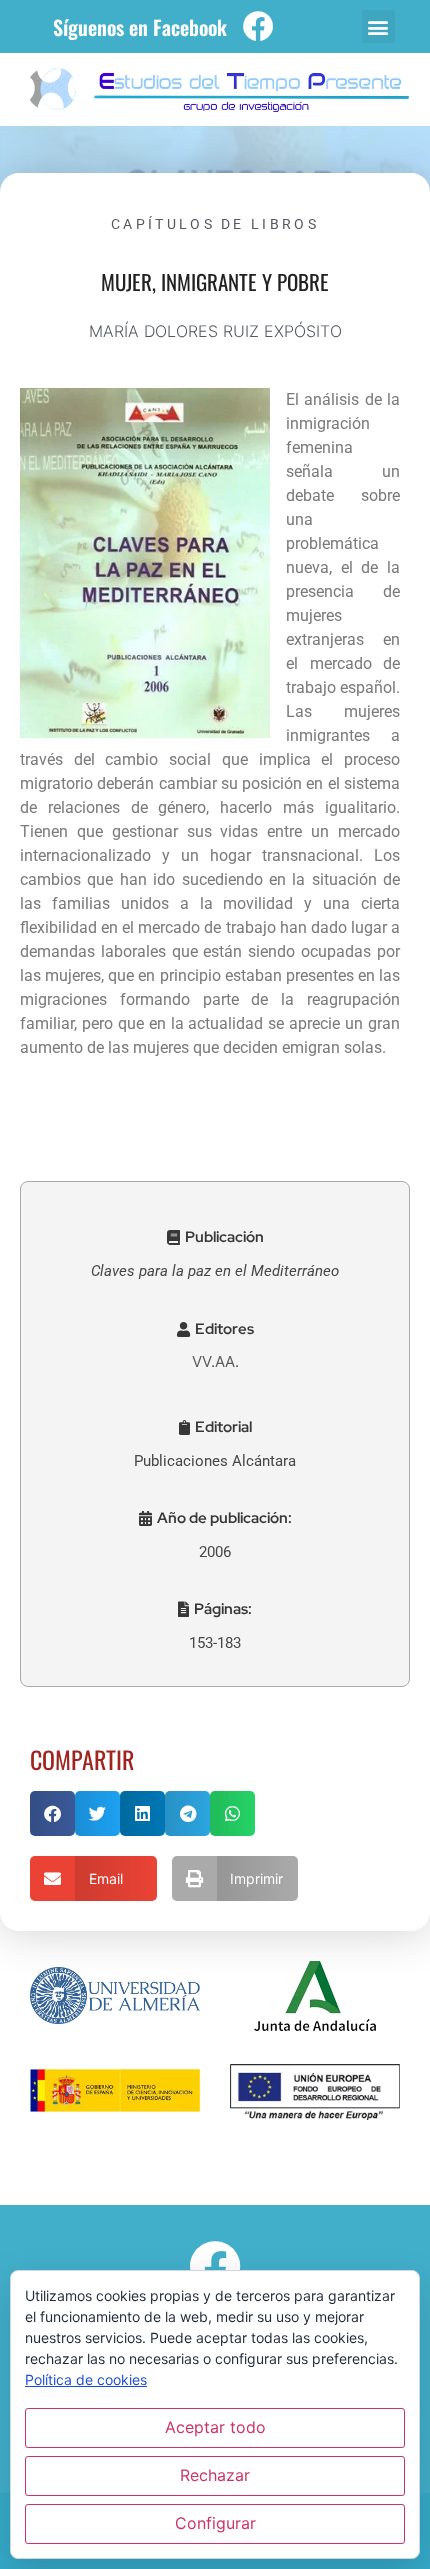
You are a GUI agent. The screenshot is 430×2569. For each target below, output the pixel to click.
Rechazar (215, 2475)
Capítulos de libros (215, 224)
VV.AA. (215, 1361)
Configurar (215, 2523)
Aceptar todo (215, 2427)
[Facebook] (258, 26)
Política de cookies (86, 2379)
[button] (378, 26)
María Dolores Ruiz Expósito (215, 331)
